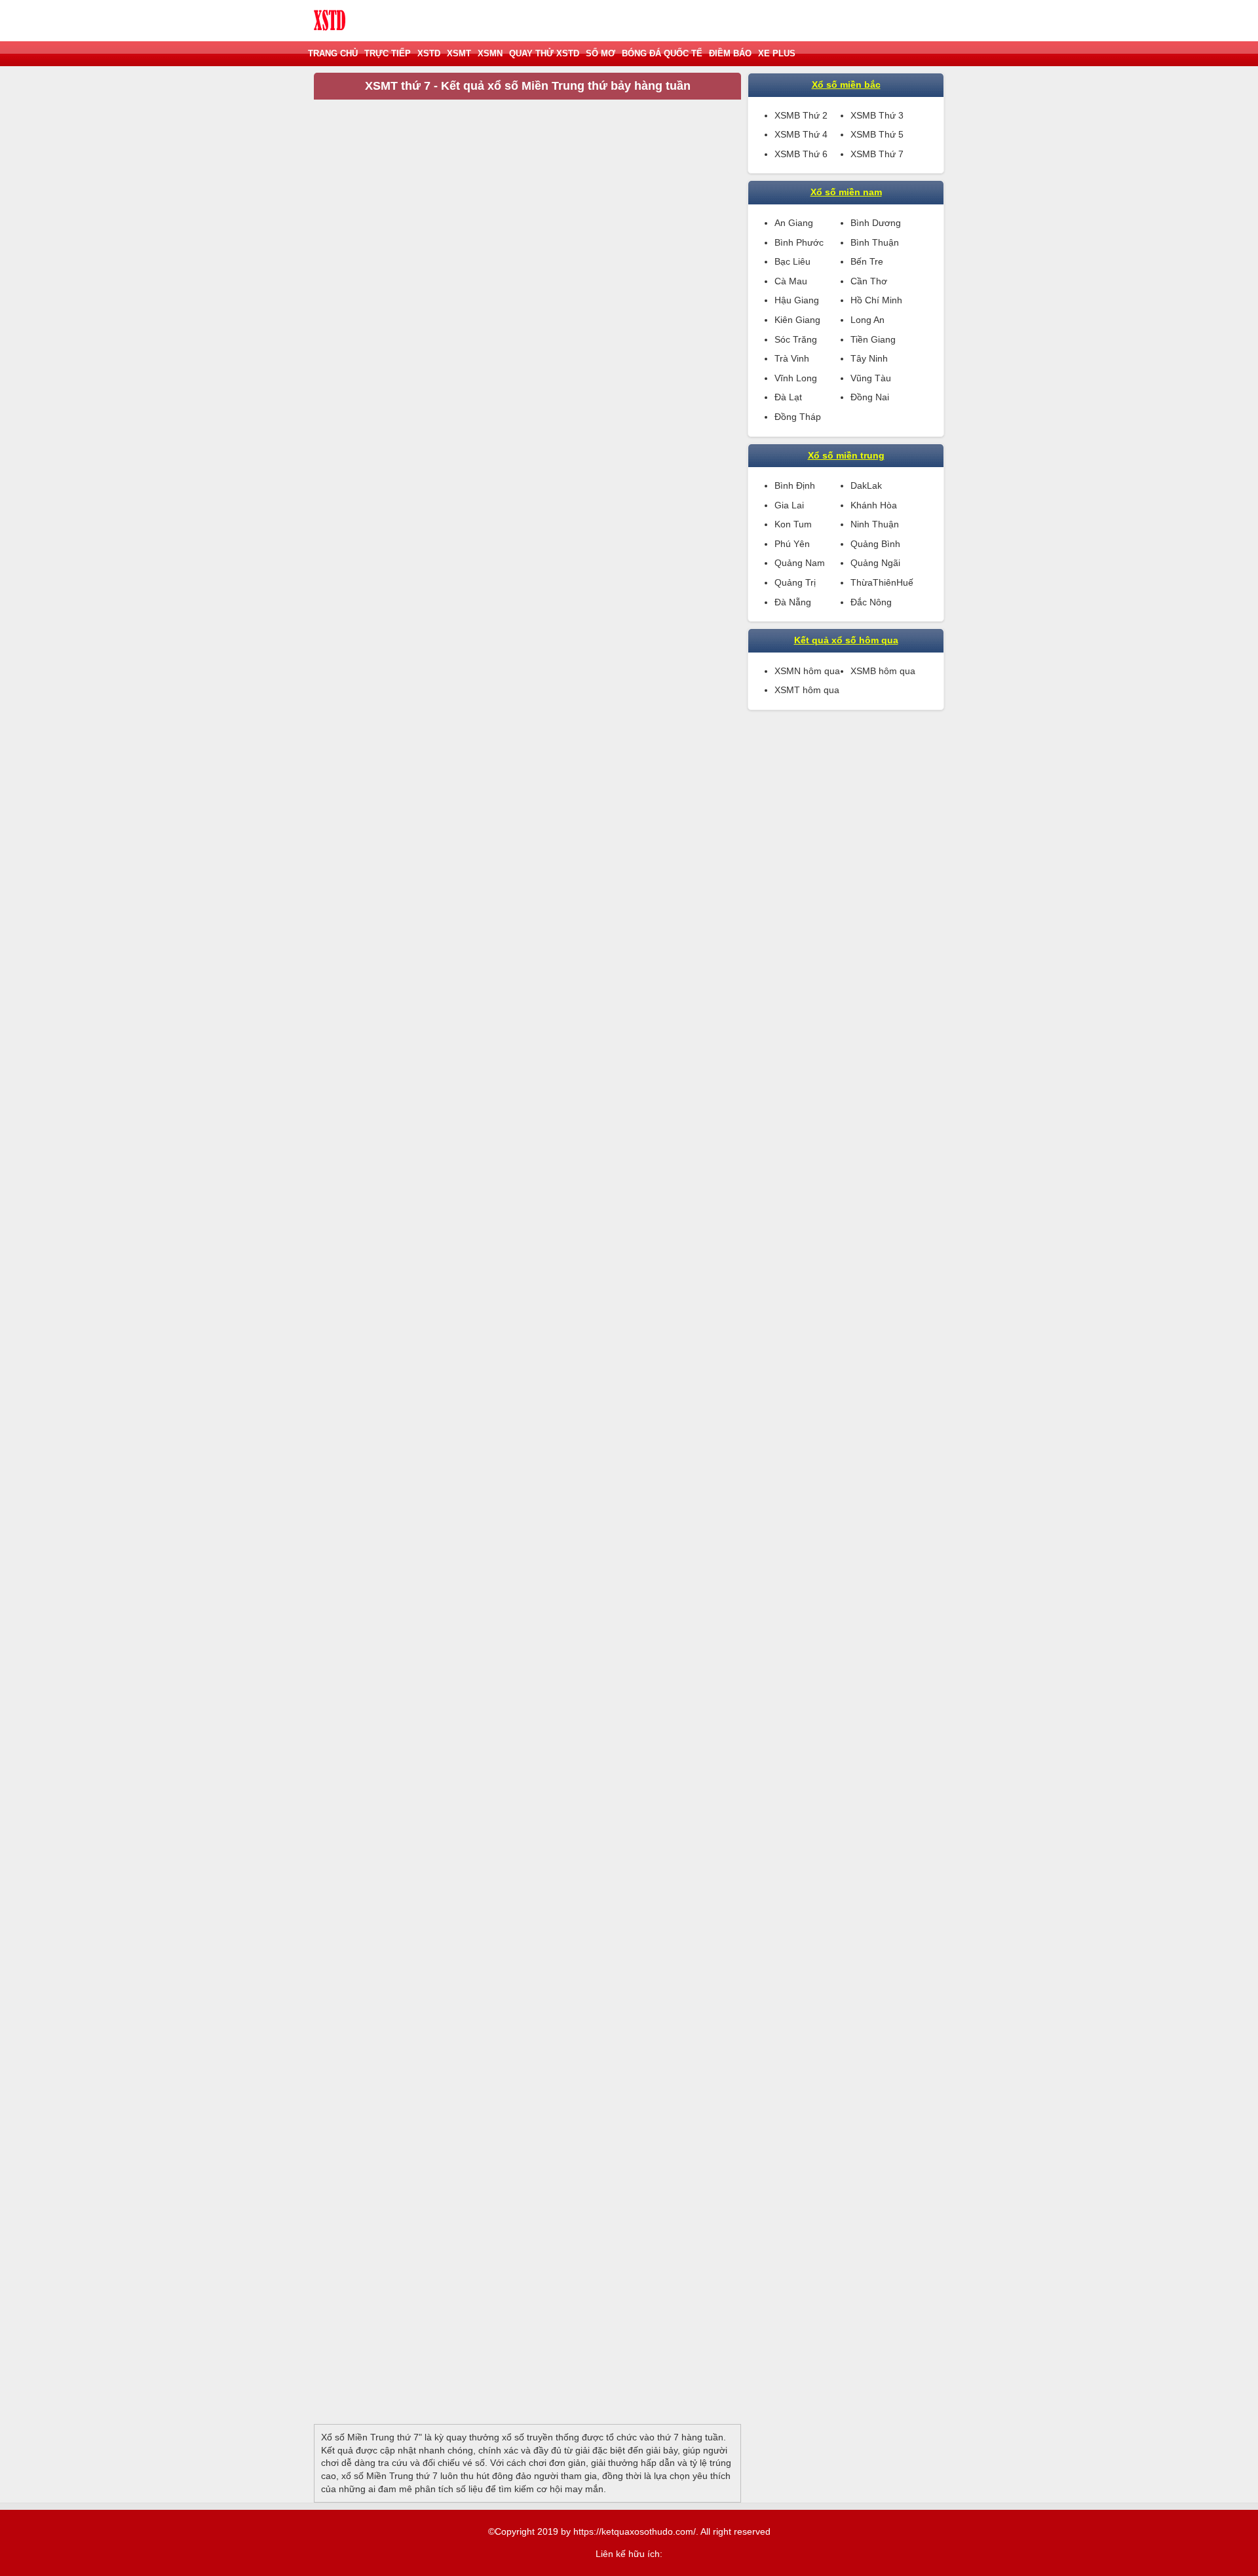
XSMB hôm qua (883, 671)
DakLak (866, 485)
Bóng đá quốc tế (662, 53)
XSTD (429, 53)
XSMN (490, 53)
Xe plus (777, 53)
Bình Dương (876, 223)
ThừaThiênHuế (882, 582)
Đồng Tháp (798, 417)
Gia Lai (789, 505)
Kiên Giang (797, 320)
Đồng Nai (870, 397)
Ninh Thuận (875, 524)
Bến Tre (867, 261)
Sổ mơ (600, 53)
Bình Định (795, 485)
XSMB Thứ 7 (877, 154)
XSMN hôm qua (807, 671)
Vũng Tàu (871, 378)
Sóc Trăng (796, 339)
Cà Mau (791, 281)
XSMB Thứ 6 (801, 154)
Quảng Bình (875, 544)
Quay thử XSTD (544, 53)
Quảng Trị (795, 582)
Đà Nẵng (793, 602)
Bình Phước (799, 242)
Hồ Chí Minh (876, 300)
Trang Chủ (333, 53)
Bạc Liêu (792, 261)
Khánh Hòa (874, 505)
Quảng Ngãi (875, 563)
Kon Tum (793, 524)
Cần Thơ (869, 281)
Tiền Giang (873, 339)
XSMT (459, 53)
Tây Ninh (869, 358)
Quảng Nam (800, 563)
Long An (867, 320)
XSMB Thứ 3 (877, 115)
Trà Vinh (792, 358)
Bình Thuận (875, 242)
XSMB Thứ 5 (877, 134)
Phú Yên (792, 544)
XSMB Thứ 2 (801, 115)
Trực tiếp (388, 53)
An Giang (794, 223)
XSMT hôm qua (807, 690)
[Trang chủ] (330, 21)
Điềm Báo (730, 53)
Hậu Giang (797, 300)
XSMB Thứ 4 (801, 134)
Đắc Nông (871, 602)
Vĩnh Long (796, 378)
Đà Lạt (788, 397)
